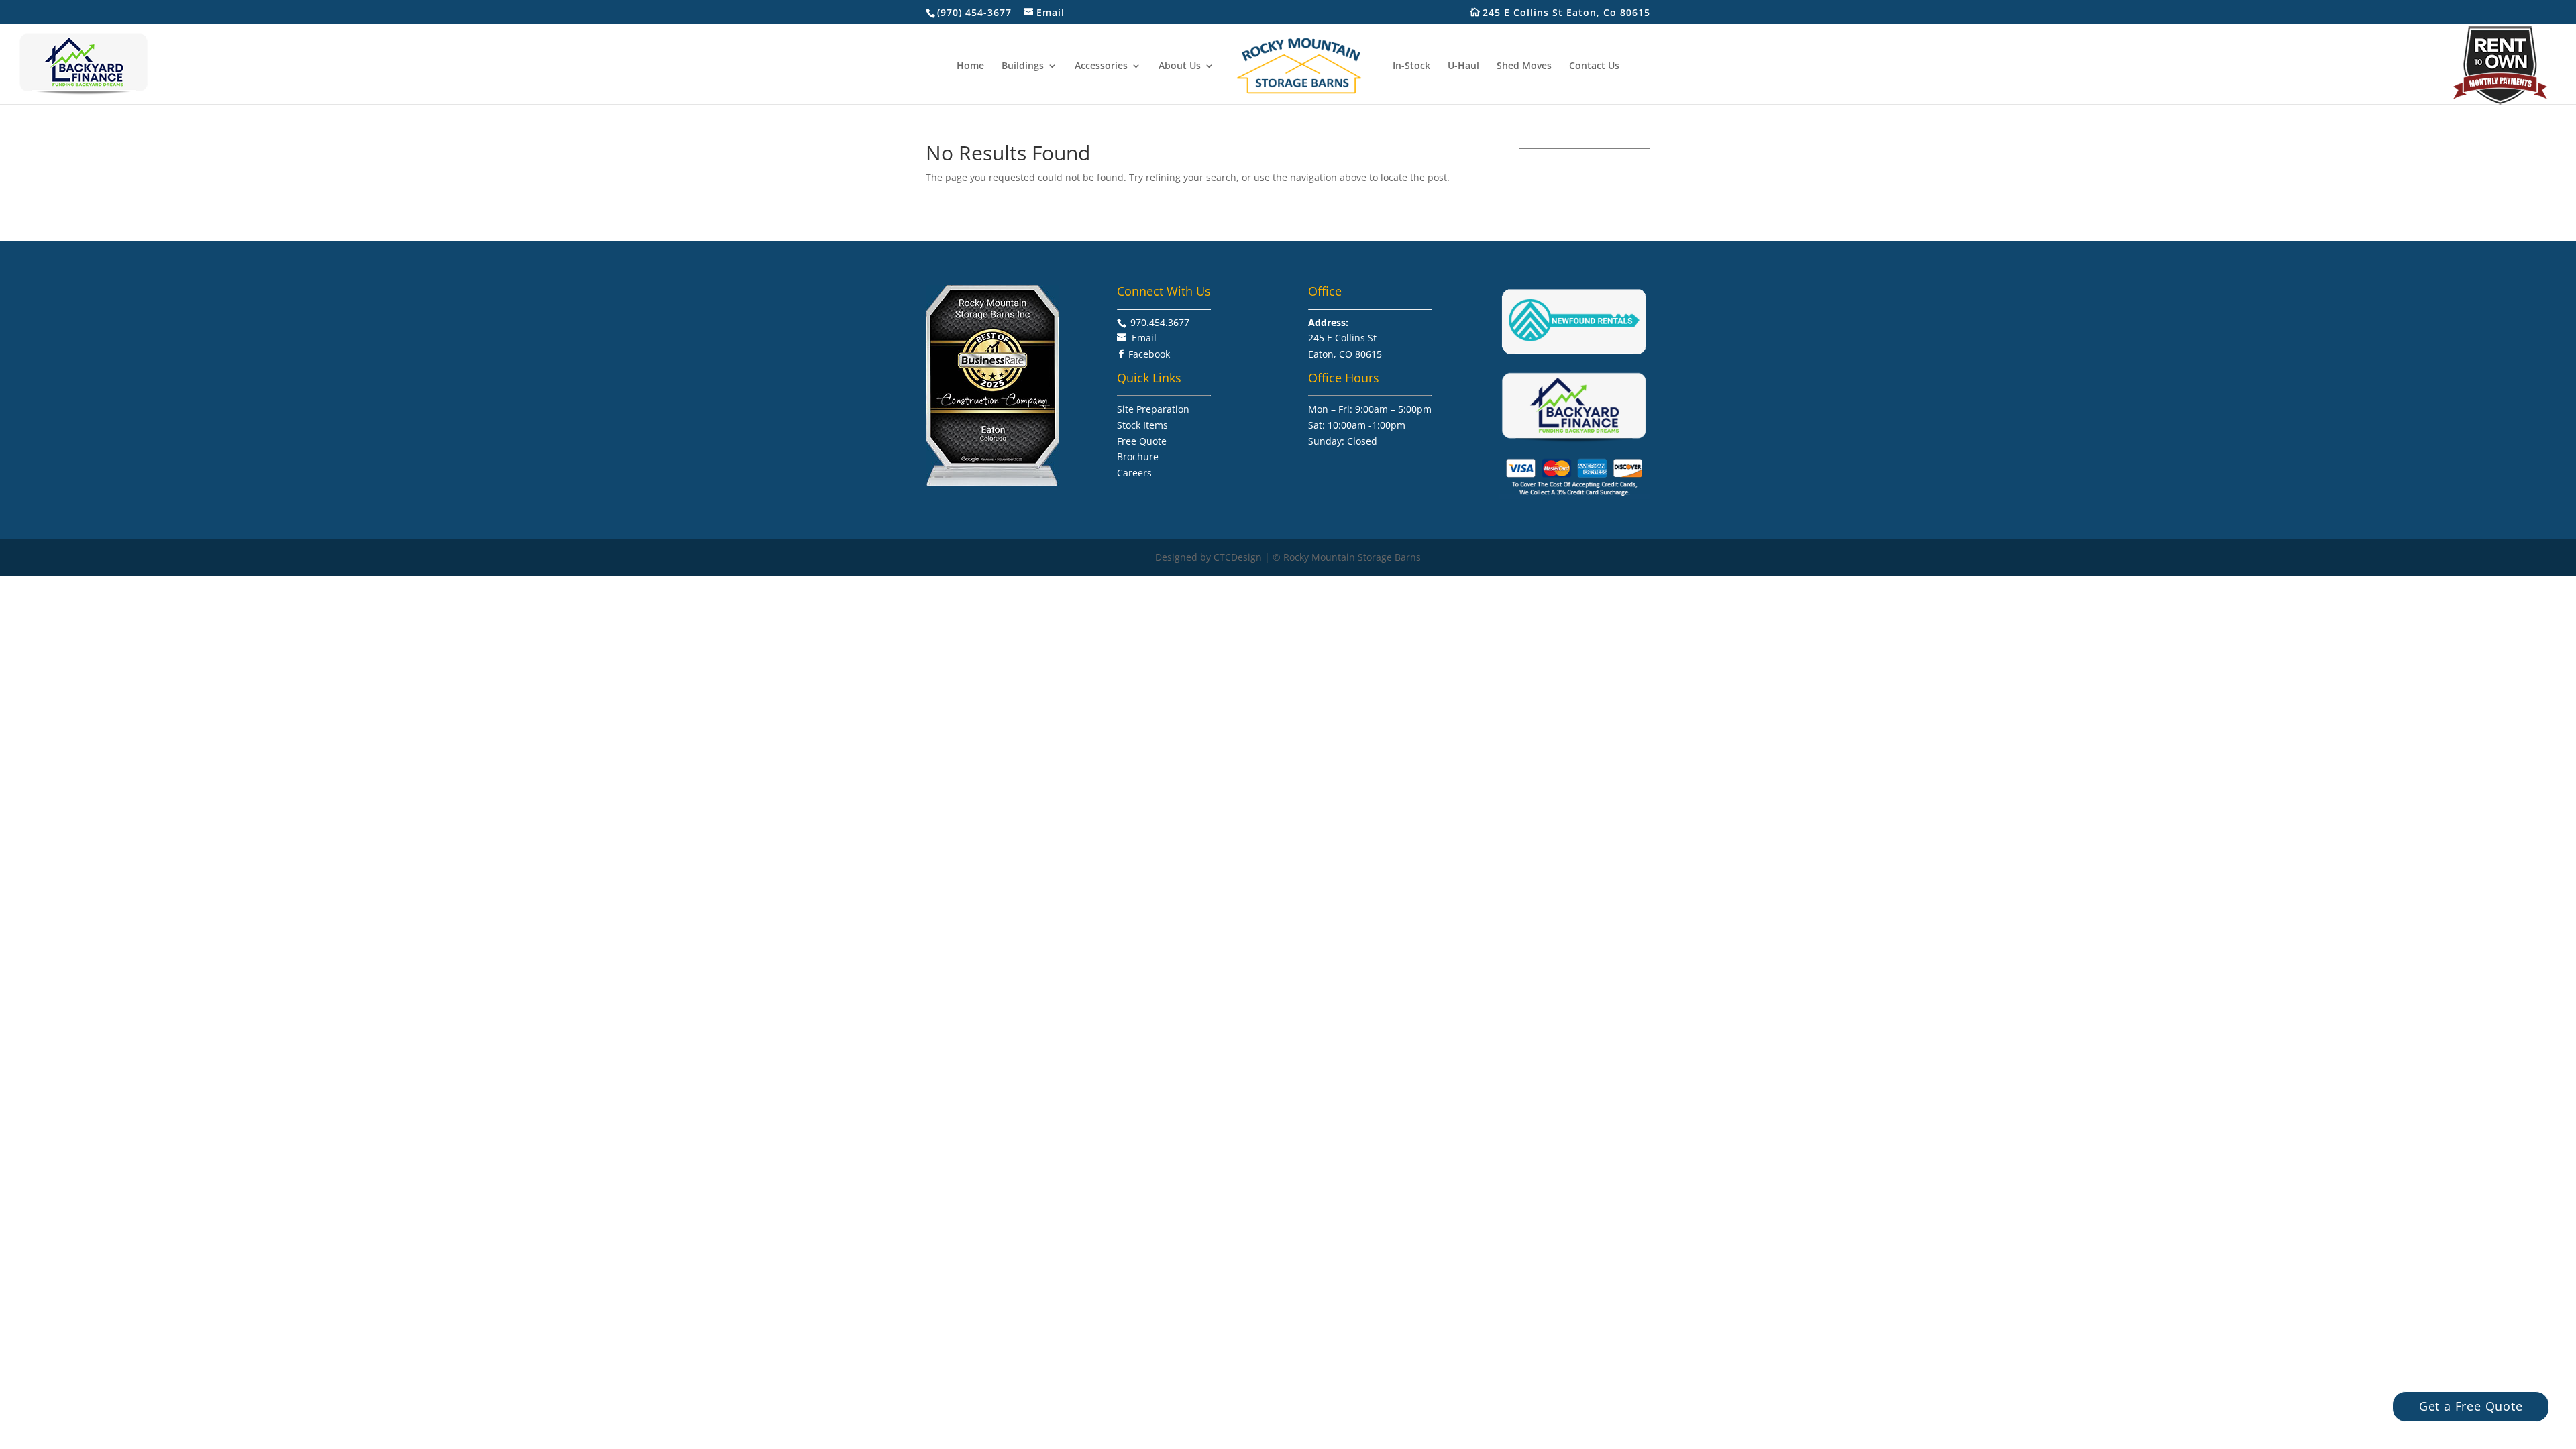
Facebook (1149, 354)
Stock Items (1142, 425)
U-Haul (1463, 66)
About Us (1180, 66)
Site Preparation (1153, 409)
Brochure (1138, 457)
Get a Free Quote (2471, 1406)
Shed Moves (1524, 66)
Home (970, 66)
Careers (1134, 473)
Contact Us (1594, 66)
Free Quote (1142, 441)
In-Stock (1411, 66)
